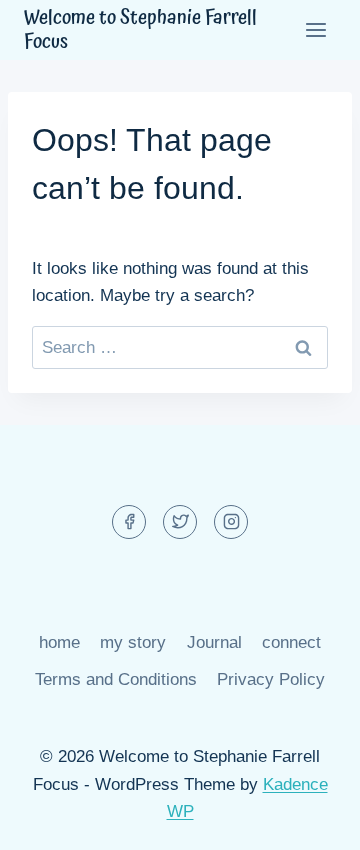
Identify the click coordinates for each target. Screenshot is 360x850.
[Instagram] (231, 522)
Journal (214, 642)
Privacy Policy (271, 679)
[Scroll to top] (309, 819)
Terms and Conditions (116, 679)
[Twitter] (180, 522)
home (59, 642)
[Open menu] (315, 29)
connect (291, 642)
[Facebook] (129, 522)
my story (133, 642)
